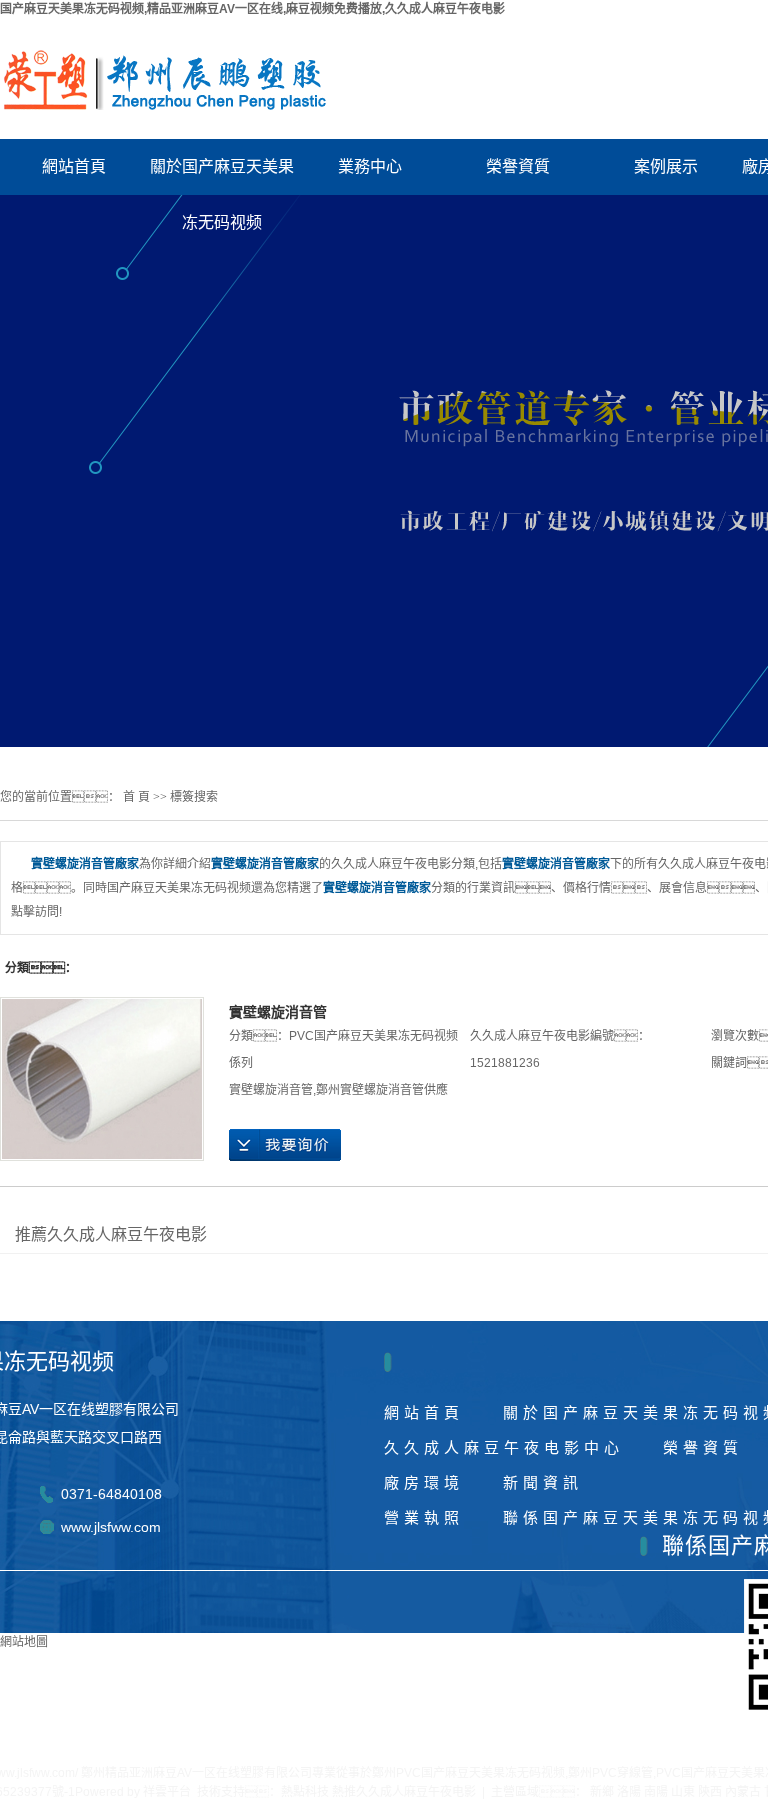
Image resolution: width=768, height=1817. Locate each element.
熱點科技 (305, 1792)
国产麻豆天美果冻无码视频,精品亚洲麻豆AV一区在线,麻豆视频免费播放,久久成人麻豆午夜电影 (252, 9)
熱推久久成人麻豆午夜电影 (404, 1792)
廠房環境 (424, 1482)
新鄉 (602, 1792)
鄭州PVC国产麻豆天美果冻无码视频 (468, 1773)
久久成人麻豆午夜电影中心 (504, 1447)
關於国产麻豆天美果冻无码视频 (222, 176)
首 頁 (136, 797)
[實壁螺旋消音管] (102, 1079)
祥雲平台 (167, 1792)
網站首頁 (74, 166)
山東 (683, 1792)
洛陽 (629, 1792)
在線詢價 (285, 1145)
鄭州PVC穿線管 (610, 1773)
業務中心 (370, 166)
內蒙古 (743, 1792)
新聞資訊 (543, 1482)
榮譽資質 (518, 166)
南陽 (656, 1792)
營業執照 (424, 1517)
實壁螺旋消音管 (278, 1012)
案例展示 (666, 166)
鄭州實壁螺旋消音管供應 (382, 1090)
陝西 (710, 1792)
